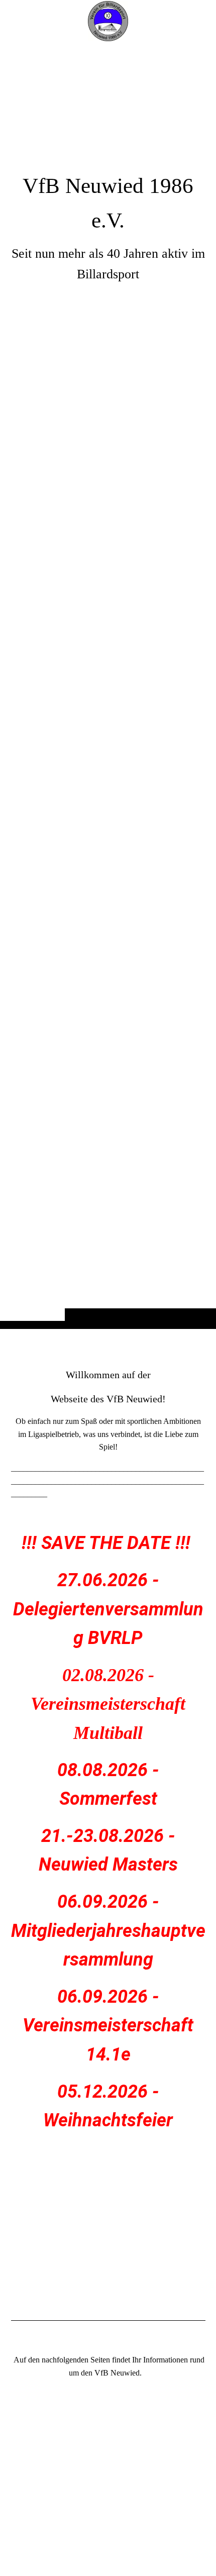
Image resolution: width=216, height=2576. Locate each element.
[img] (108, 684)
